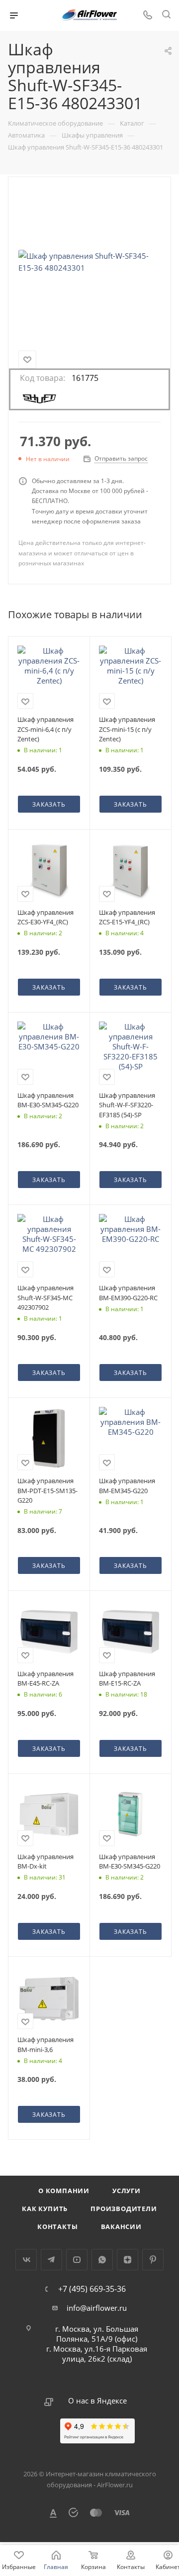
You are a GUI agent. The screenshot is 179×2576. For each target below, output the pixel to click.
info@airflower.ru (97, 2308)
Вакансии (121, 2227)
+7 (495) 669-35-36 (92, 2289)
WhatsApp (102, 2260)
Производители (124, 2209)
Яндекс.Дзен (128, 2260)
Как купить (45, 2209)
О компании (64, 2191)
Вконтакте (26, 2260)
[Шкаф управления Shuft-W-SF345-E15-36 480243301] (89, 262)
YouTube (77, 2260)
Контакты (57, 2227)
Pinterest (153, 2260)
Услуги (127, 2191)
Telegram (51, 2260)
